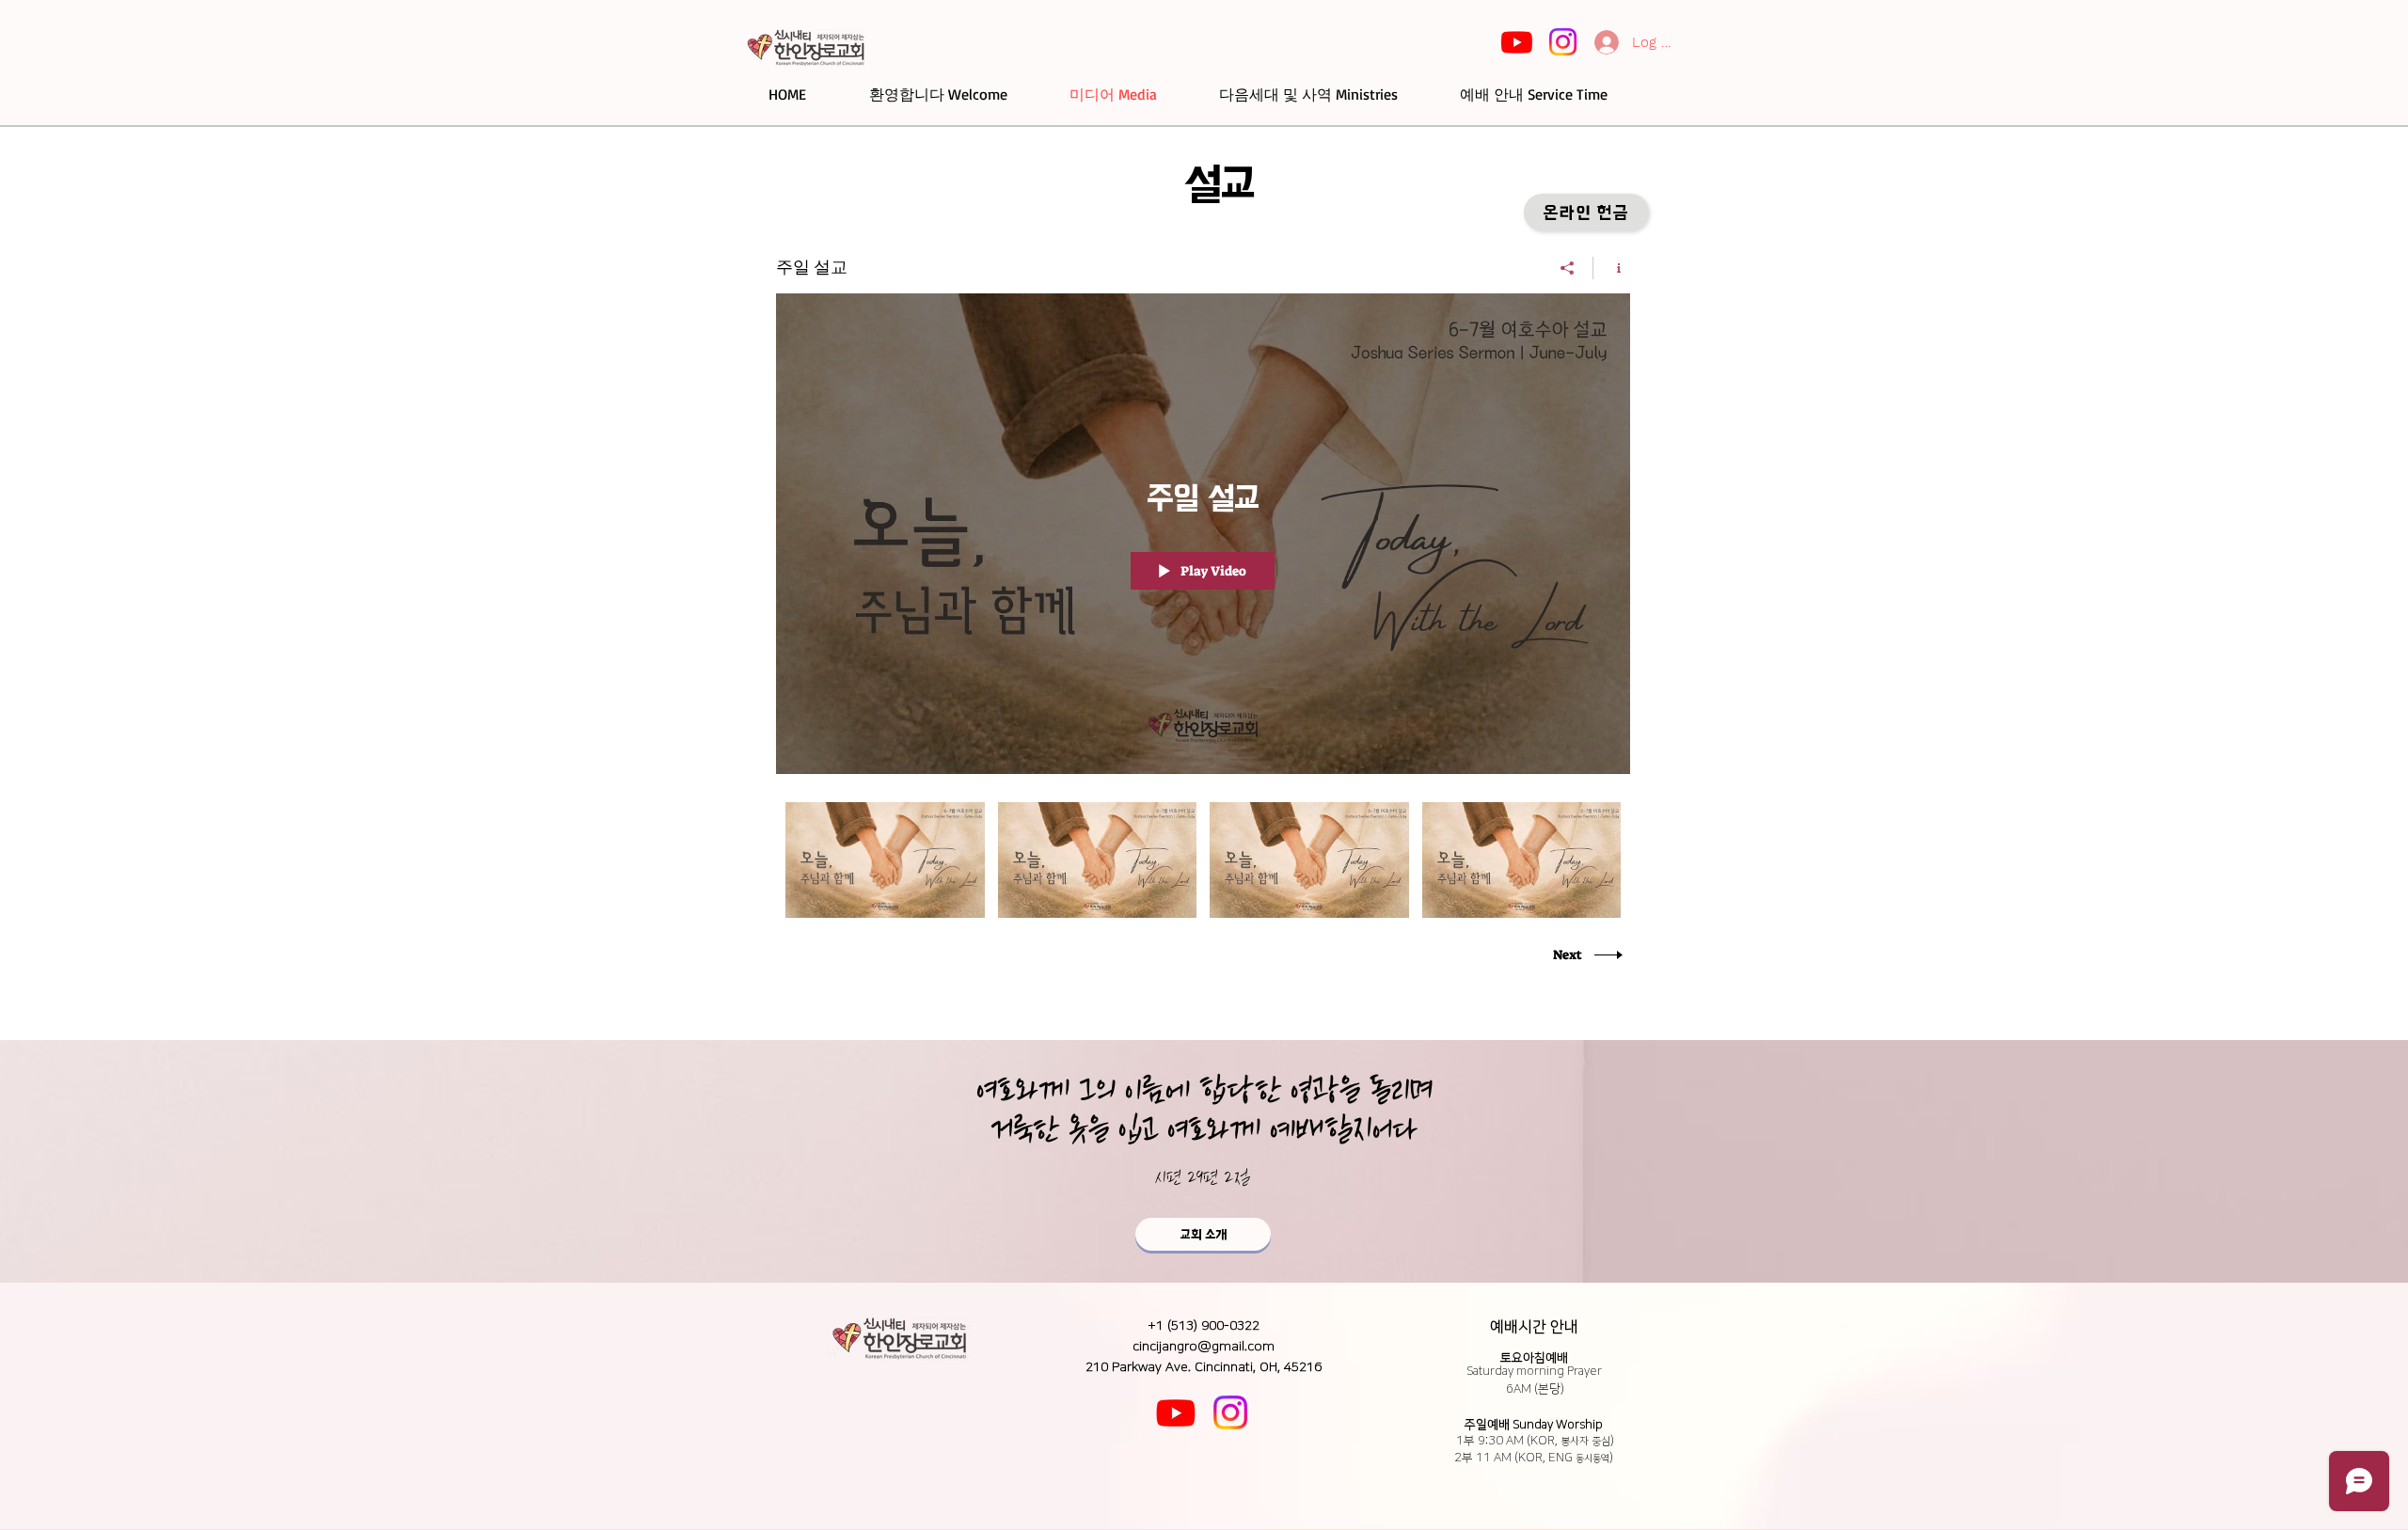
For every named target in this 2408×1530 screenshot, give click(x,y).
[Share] (1568, 268)
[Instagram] (1563, 42)
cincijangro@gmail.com (1204, 1347)
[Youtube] (1517, 42)
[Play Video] (885, 860)
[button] (1586, 213)
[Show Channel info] (1612, 268)
